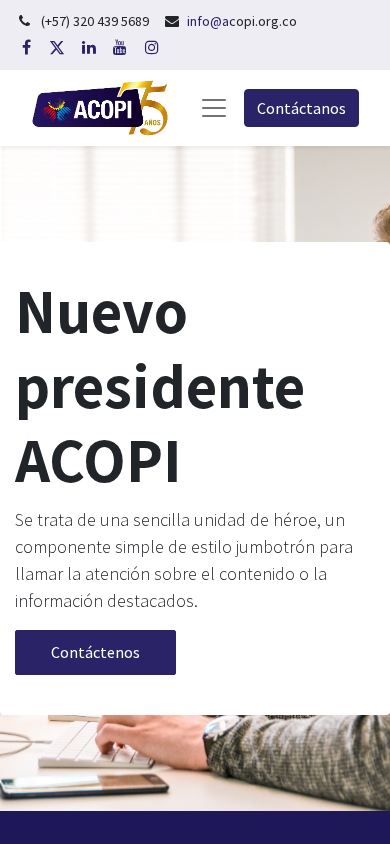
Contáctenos (95, 652)
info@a (208, 21)
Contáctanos (301, 108)
